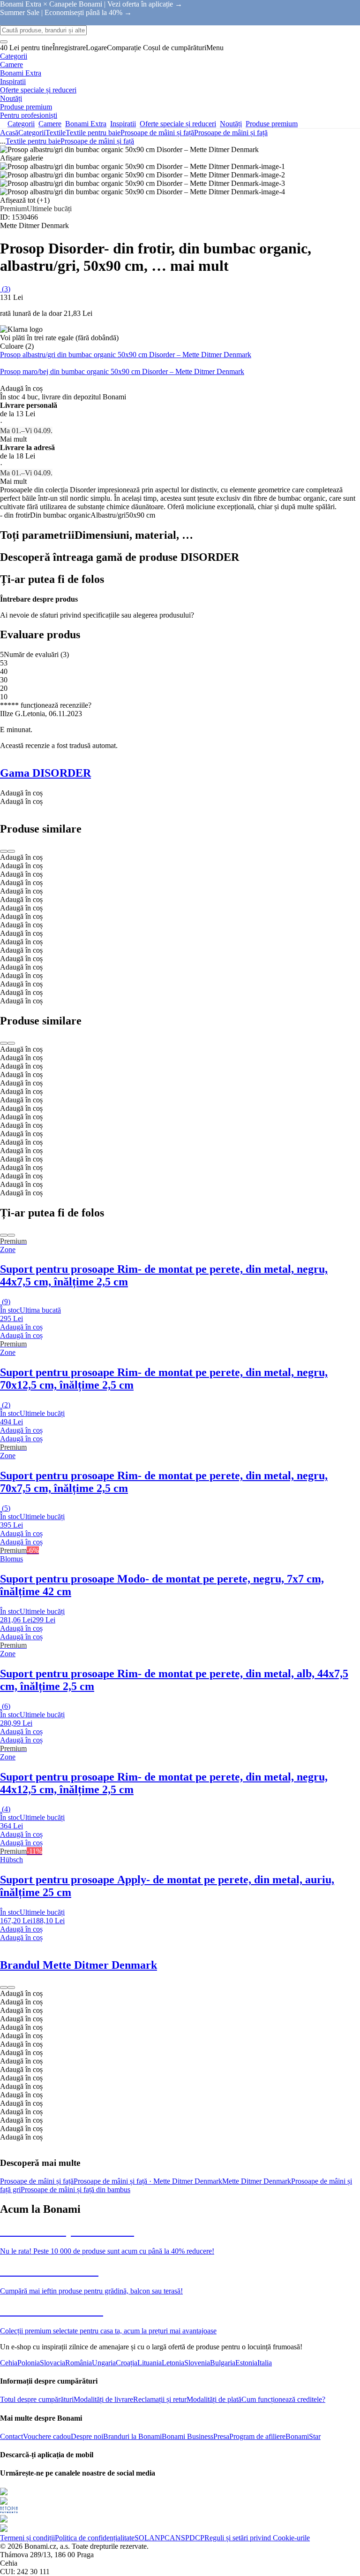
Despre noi (87, 2436)
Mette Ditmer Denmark (257, 2181)
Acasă (9, 133)
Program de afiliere (257, 2436)
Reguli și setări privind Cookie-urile (257, 2538)
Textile (56, 133)
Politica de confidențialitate (95, 2538)
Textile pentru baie (93, 133)
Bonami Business (187, 2436)
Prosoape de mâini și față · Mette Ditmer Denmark (148, 2181)
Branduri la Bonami (132, 2436)
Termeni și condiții (27, 2538)
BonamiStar (303, 2436)
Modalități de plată (214, 2399)
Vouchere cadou (47, 2436)
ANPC (159, 2538)
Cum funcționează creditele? (283, 2399)
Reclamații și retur (160, 2399)
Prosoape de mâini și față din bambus (75, 2190)
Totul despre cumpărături (37, 2399)
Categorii (32, 133)
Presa (221, 2436)
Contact (11, 2436)
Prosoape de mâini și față (231, 133)
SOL (142, 2538)
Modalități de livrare (103, 2399)
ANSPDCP (187, 2538)
